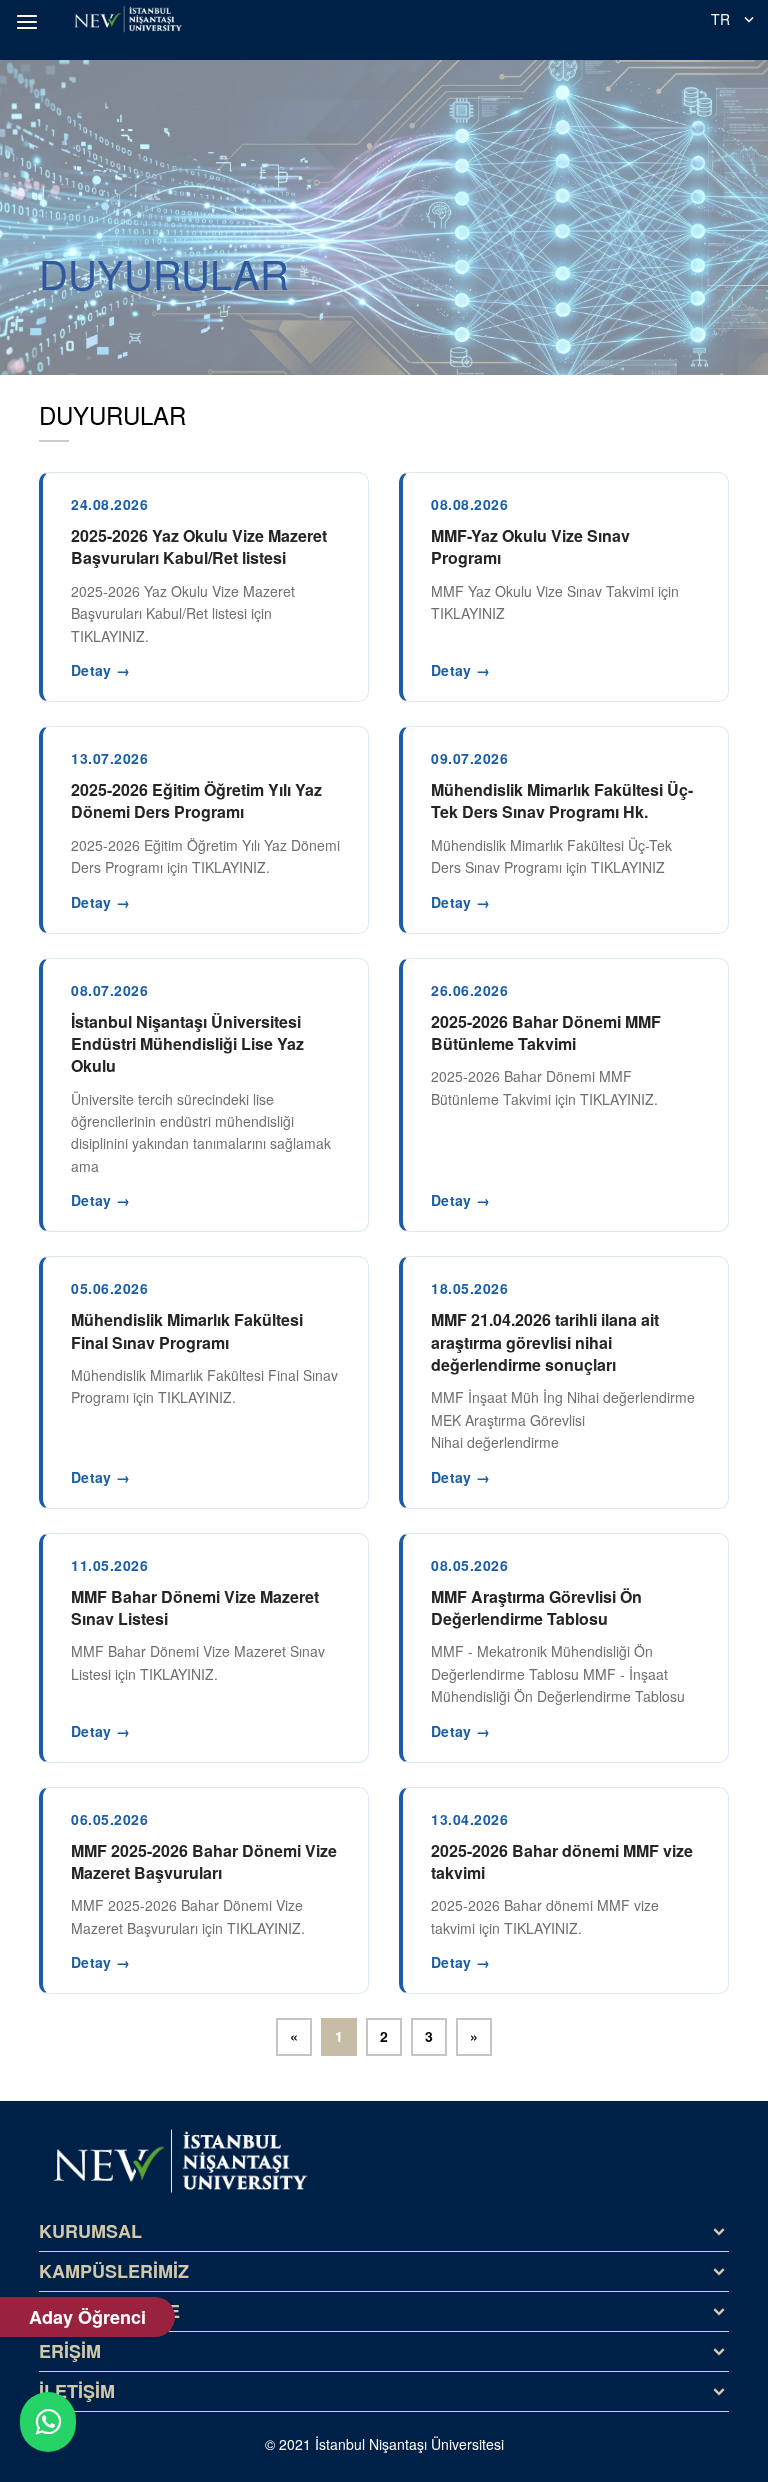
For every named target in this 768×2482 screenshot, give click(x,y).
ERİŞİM (70, 2351)
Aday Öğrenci (87, 2317)
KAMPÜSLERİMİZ (114, 2271)
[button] (30, 22)
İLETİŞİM (77, 2391)
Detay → (100, 670)
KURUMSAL (90, 2231)
